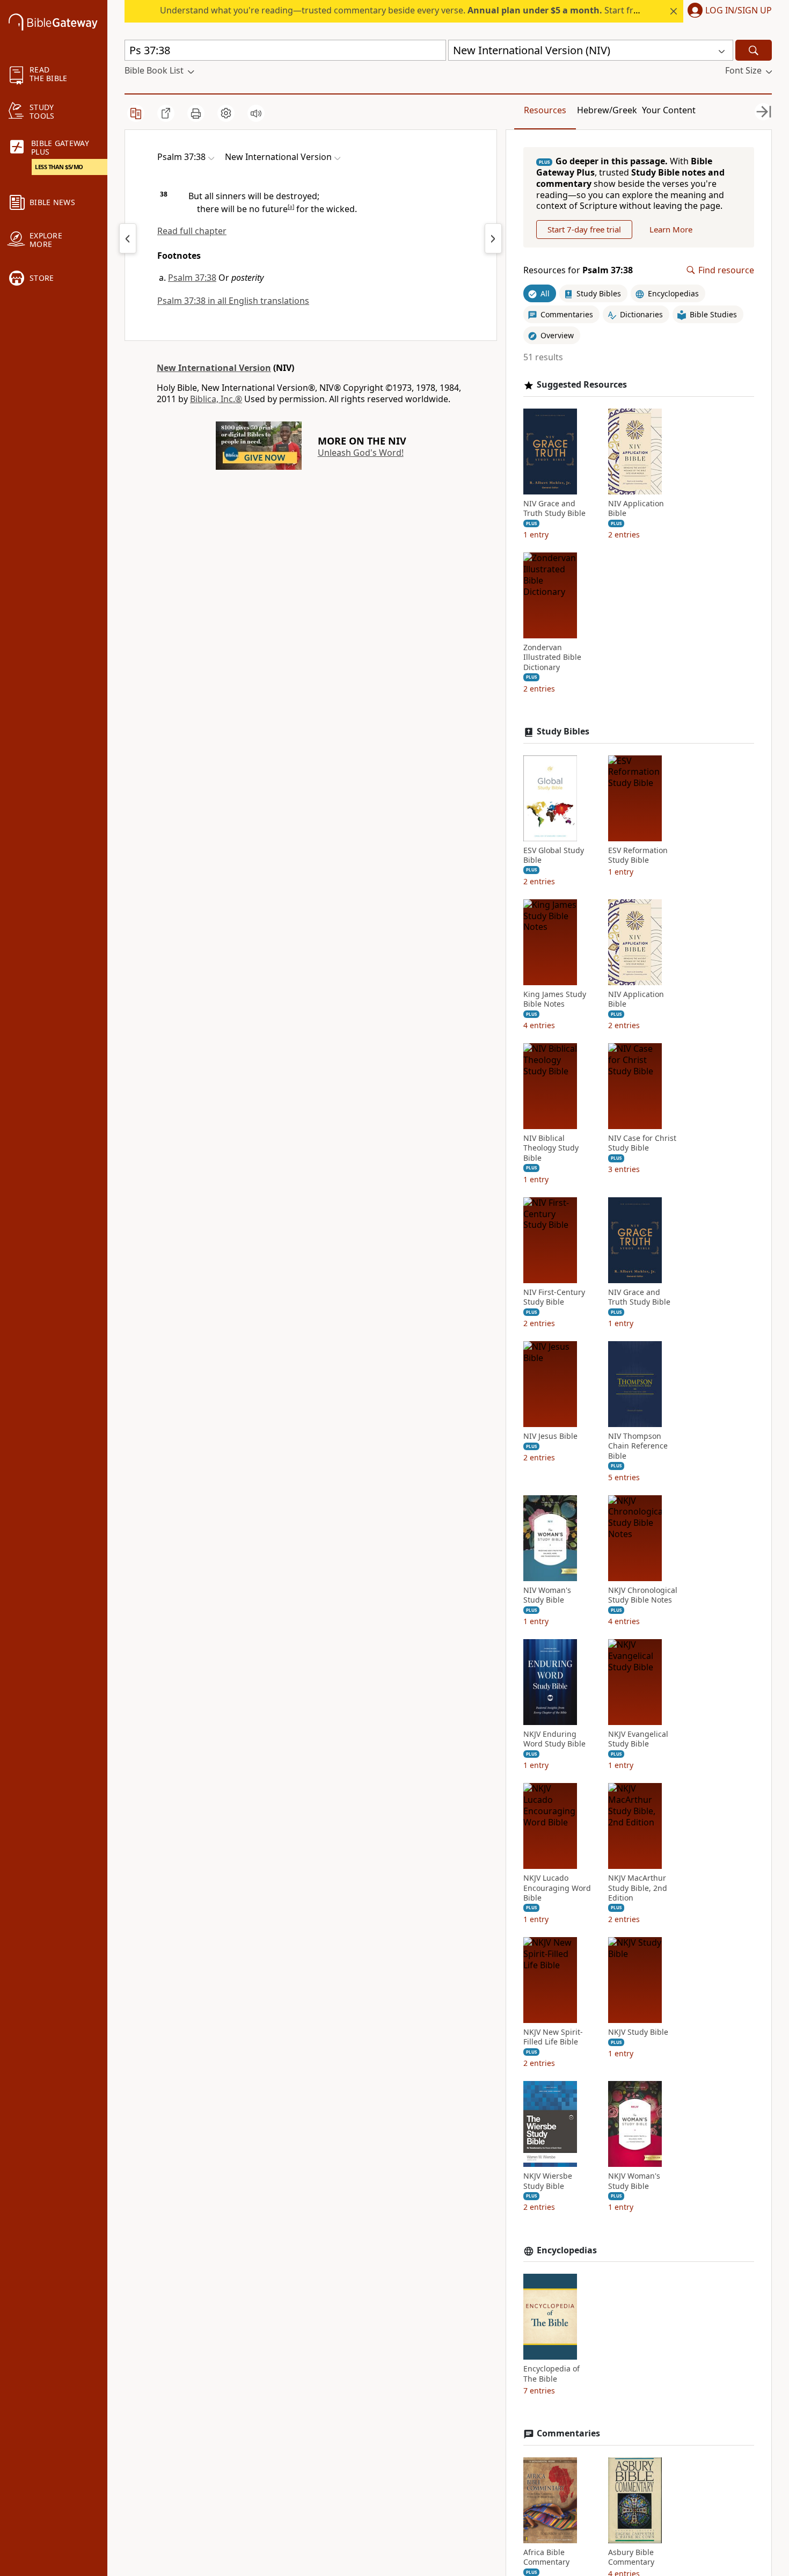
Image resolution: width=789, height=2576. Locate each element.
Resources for (578, 270)
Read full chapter (192, 231)
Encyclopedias (567, 2250)
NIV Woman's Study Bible (547, 1595)
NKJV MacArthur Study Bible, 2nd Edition (638, 1888)
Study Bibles (563, 732)
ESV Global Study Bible (554, 855)
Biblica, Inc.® (216, 399)
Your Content (669, 110)
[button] (728, 11)
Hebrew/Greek (607, 110)
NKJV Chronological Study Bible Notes (643, 1595)
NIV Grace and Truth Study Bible (554, 508)
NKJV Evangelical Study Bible (638, 1739)
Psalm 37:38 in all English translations (233, 301)
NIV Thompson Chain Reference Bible (638, 1446)
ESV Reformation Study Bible (638, 855)
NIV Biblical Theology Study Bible (551, 1148)
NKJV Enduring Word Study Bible (554, 1739)
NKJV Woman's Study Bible (634, 2181)
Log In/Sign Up (739, 11)
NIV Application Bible (636, 508)
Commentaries (568, 2433)
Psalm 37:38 (192, 278)
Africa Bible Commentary (546, 2557)
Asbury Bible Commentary (631, 2557)
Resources (545, 110)
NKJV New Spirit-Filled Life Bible (553, 2037)
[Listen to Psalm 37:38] (256, 113)
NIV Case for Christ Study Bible (642, 1143)
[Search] (754, 50)
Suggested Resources (582, 385)
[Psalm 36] (128, 238)
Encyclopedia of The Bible (551, 2374)
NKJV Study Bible (638, 2032)
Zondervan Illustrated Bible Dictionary (552, 657)
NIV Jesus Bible (550, 1436)
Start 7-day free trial (584, 229)
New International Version (214, 368)
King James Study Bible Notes (555, 999)
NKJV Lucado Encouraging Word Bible (557, 1888)
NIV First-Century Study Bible (554, 1297)
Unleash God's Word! (361, 453)
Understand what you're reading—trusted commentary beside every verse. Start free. (403, 10)
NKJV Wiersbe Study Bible (548, 2181)
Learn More (671, 229)
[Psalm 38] (493, 238)
